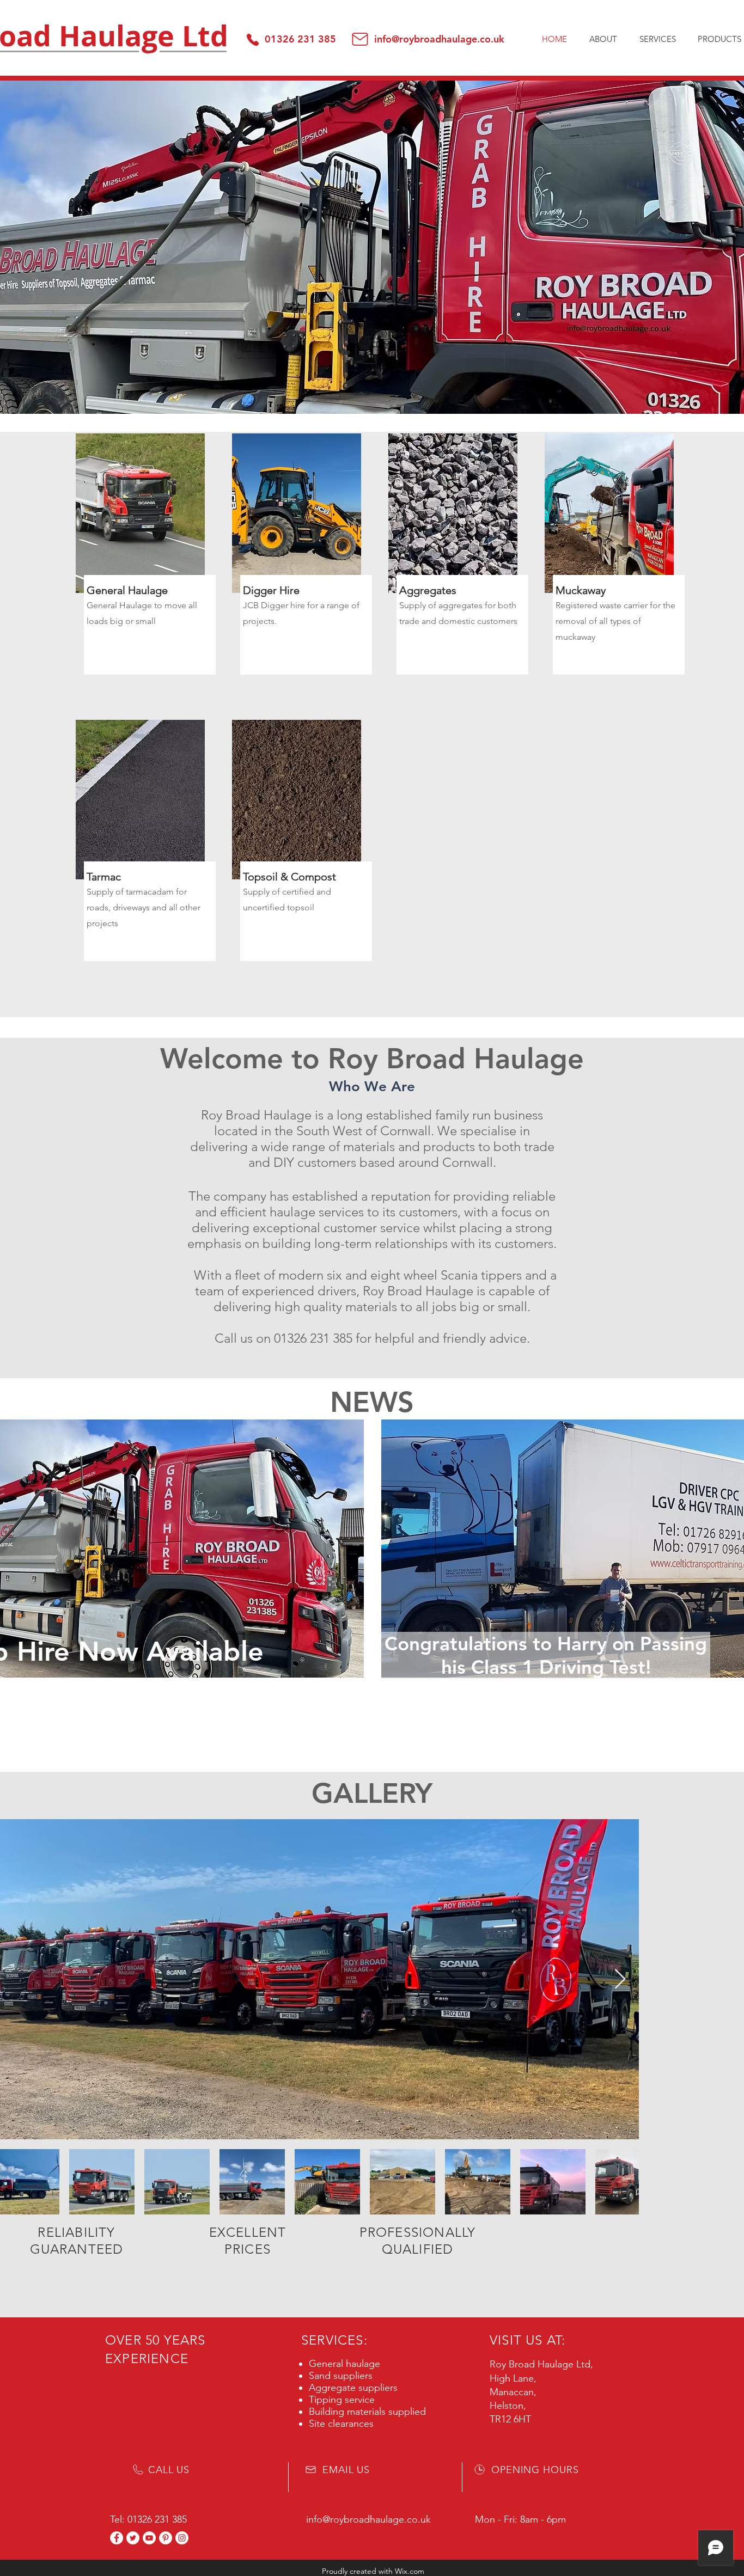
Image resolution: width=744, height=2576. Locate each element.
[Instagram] (182, 2538)
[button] (657, 39)
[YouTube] (149, 2538)
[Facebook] (117, 2538)
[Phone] (252, 39)
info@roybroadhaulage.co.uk (439, 39)
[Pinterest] (166, 2538)
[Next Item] (620, 1980)
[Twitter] (133, 2538)
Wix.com (410, 2571)
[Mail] (360, 39)
